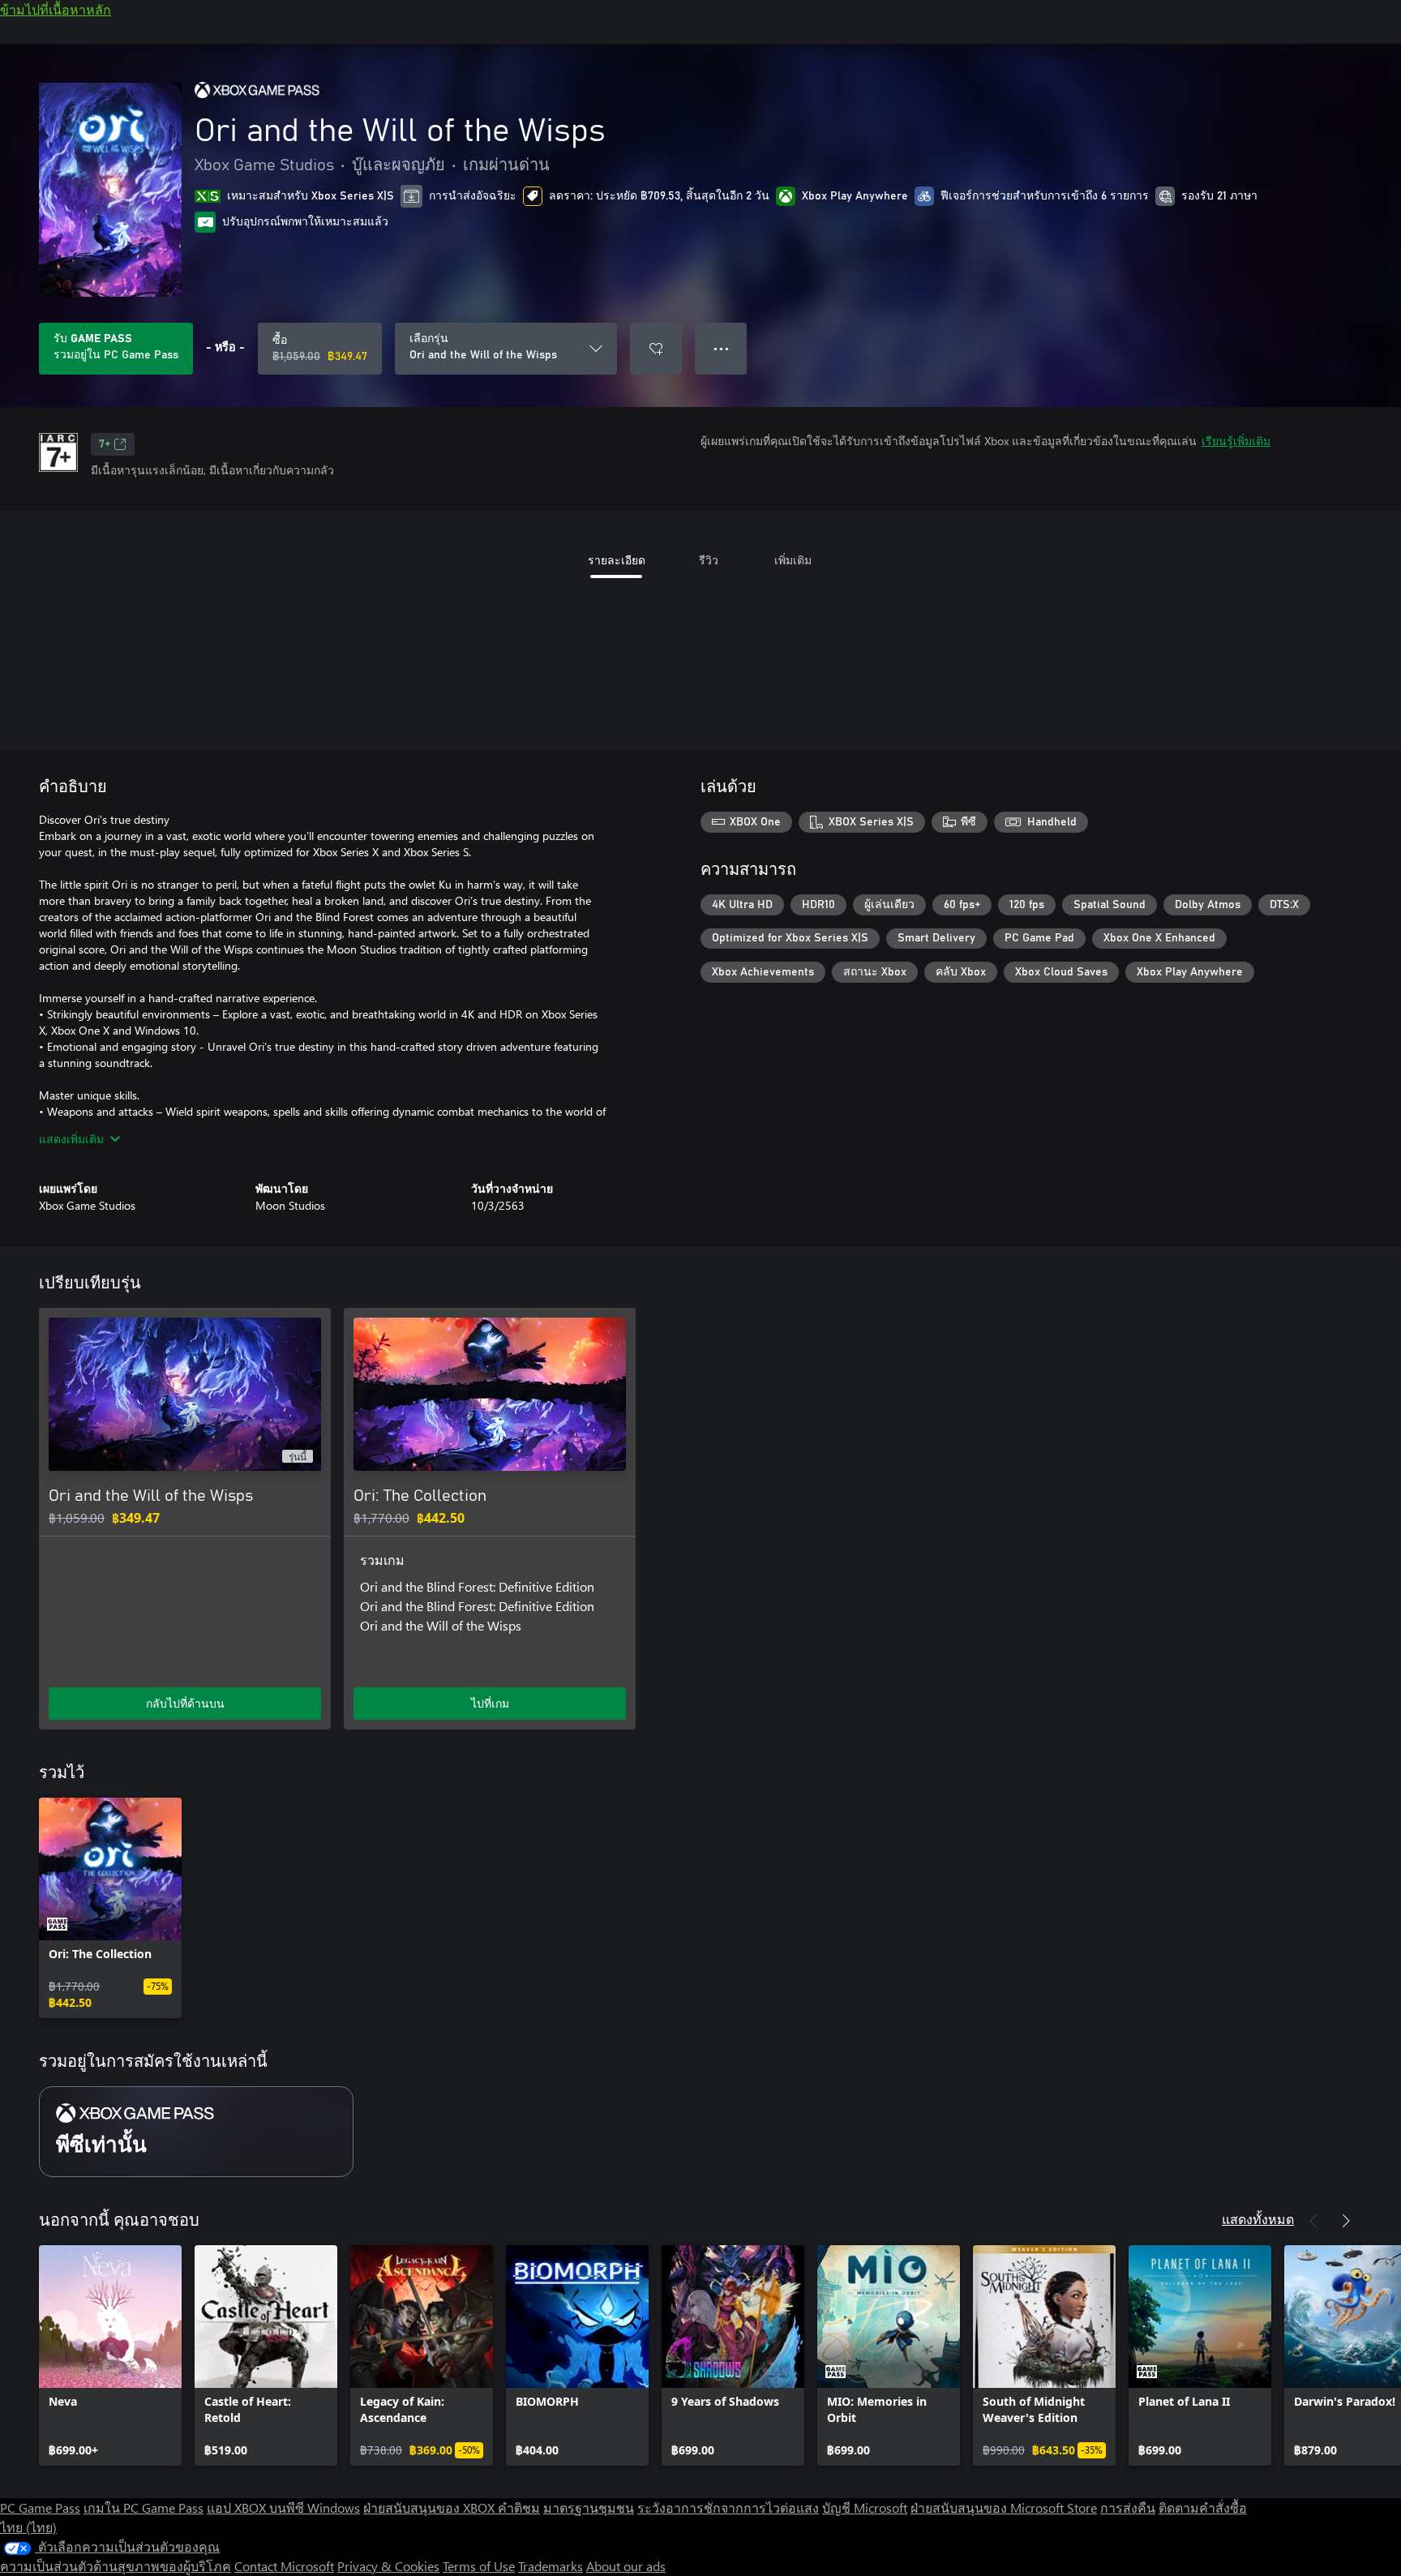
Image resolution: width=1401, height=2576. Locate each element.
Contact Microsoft (284, 2566)
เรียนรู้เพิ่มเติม (1236, 441)
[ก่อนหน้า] (1313, 2221)
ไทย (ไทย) (28, 2527)
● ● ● (721, 348)
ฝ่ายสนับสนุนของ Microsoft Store (1004, 2507)
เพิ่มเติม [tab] (793, 560)
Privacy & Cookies (388, 2566)
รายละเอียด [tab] (617, 560)
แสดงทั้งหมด (1258, 2219)
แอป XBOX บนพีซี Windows (283, 2507)
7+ (105, 444)
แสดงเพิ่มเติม (71, 1139)
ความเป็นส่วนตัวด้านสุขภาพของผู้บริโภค (116, 2566)
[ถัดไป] (1346, 2221)
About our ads (626, 2566)
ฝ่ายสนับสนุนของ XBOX (431, 2507)
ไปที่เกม (490, 1703)
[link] (110, 1908)
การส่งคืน (1128, 2507)
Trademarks (551, 2566)
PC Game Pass (40, 2507)
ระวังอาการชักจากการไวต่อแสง (728, 2507)
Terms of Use (479, 2566)
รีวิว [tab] (709, 560)
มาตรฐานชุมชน (589, 2507)
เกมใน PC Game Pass (144, 2507)
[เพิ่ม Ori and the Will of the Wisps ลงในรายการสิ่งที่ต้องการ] (656, 349)
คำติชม (519, 2507)
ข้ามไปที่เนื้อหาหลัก (56, 9)
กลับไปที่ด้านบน (185, 1703)
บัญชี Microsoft (865, 2507)
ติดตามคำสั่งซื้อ (1203, 2507)
